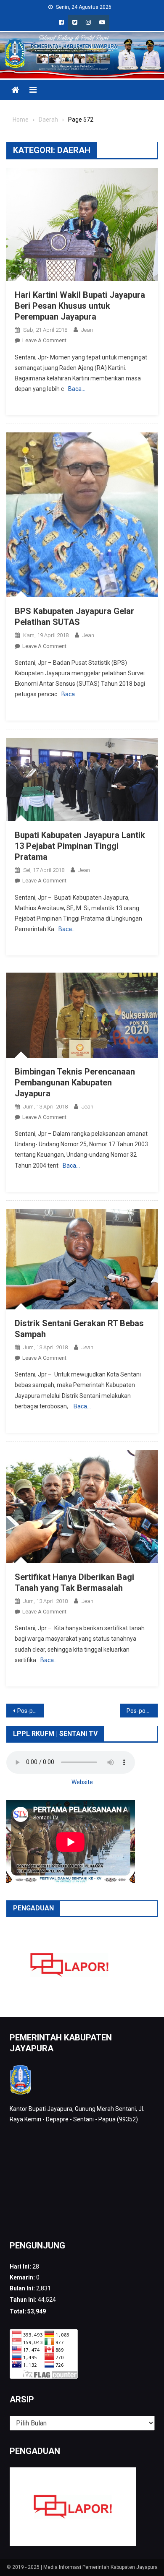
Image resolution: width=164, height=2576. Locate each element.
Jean (87, 330)
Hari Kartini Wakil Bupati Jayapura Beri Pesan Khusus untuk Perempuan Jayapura (80, 306)
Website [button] (82, 1782)
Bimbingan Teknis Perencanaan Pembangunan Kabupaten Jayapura (75, 1082)
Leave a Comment (44, 340)
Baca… (77, 389)
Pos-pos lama (31, 1711)
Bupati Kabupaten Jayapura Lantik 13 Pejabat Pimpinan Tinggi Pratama (80, 846)
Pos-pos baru (142, 1711)
